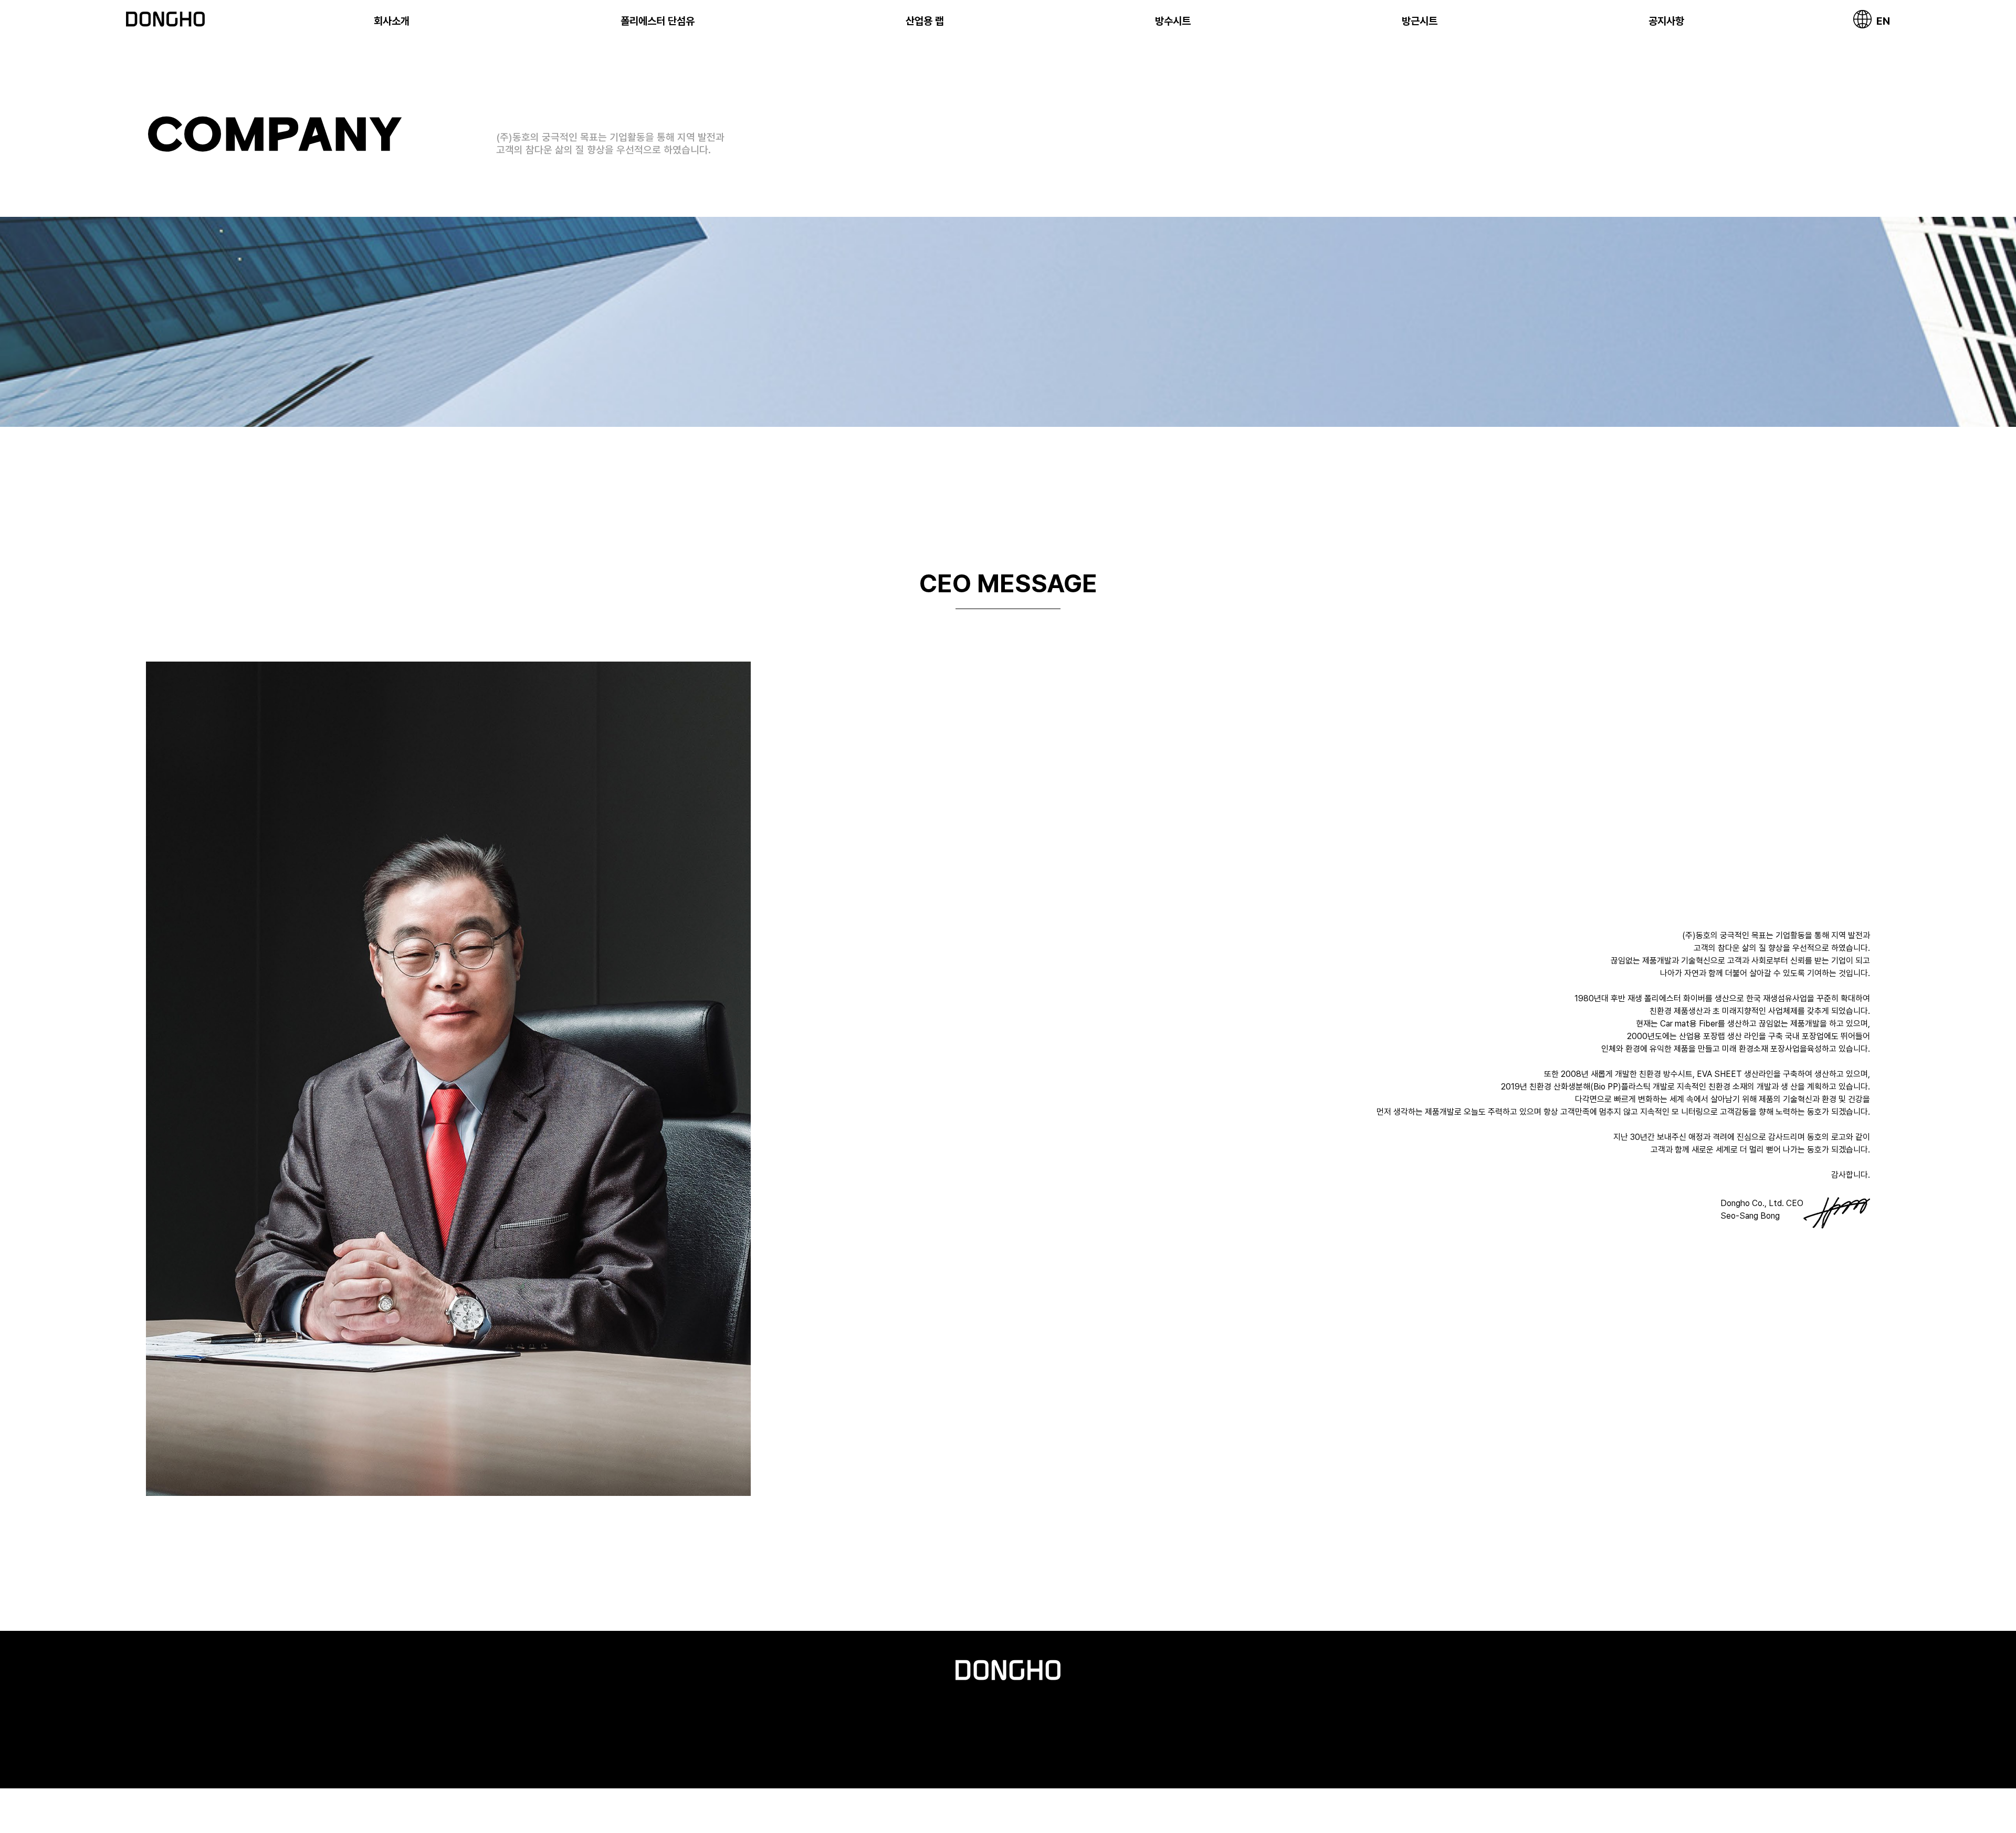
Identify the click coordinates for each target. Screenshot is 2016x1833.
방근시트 (1420, 21)
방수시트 (1173, 21)
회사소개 (392, 21)
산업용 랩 (925, 21)
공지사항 (1666, 21)
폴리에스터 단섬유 (658, 21)
